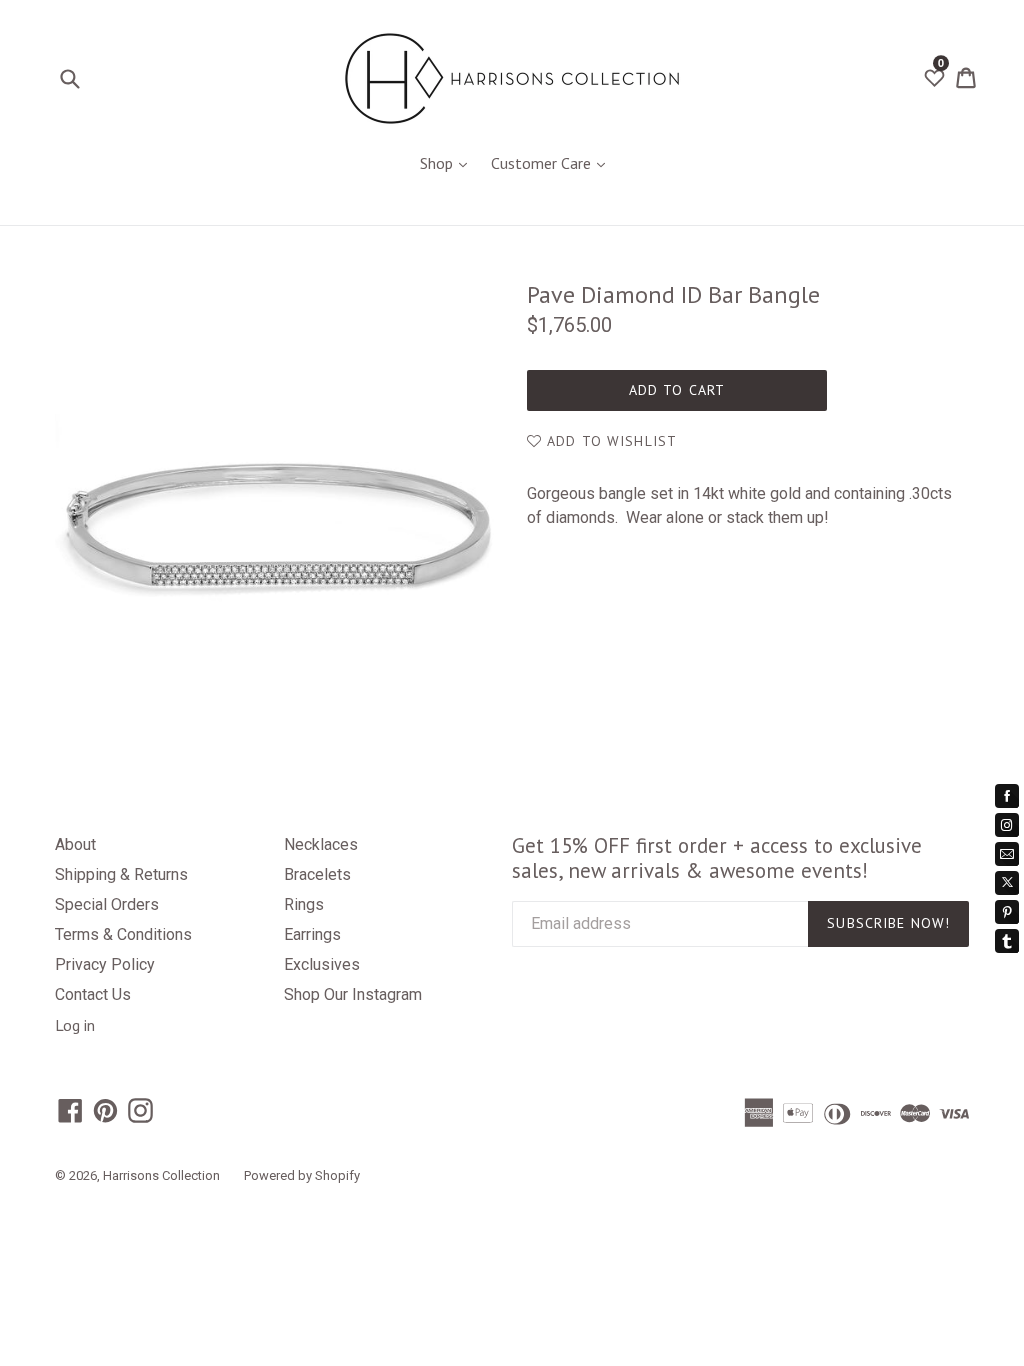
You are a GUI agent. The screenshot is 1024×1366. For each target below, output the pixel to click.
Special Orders (107, 904)
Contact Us (93, 994)
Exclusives (322, 964)
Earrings (312, 934)
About (75, 844)
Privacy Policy (105, 964)
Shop (448, 162)
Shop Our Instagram (353, 994)
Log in (75, 1025)
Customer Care (553, 162)
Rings (304, 904)
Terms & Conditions (123, 934)
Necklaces (321, 844)
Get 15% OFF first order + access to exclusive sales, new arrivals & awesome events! (717, 858)
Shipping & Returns (121, 874)
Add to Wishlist (609, 441)
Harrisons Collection (161, 1175)
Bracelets (317, 874)
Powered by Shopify (302, 1175)
